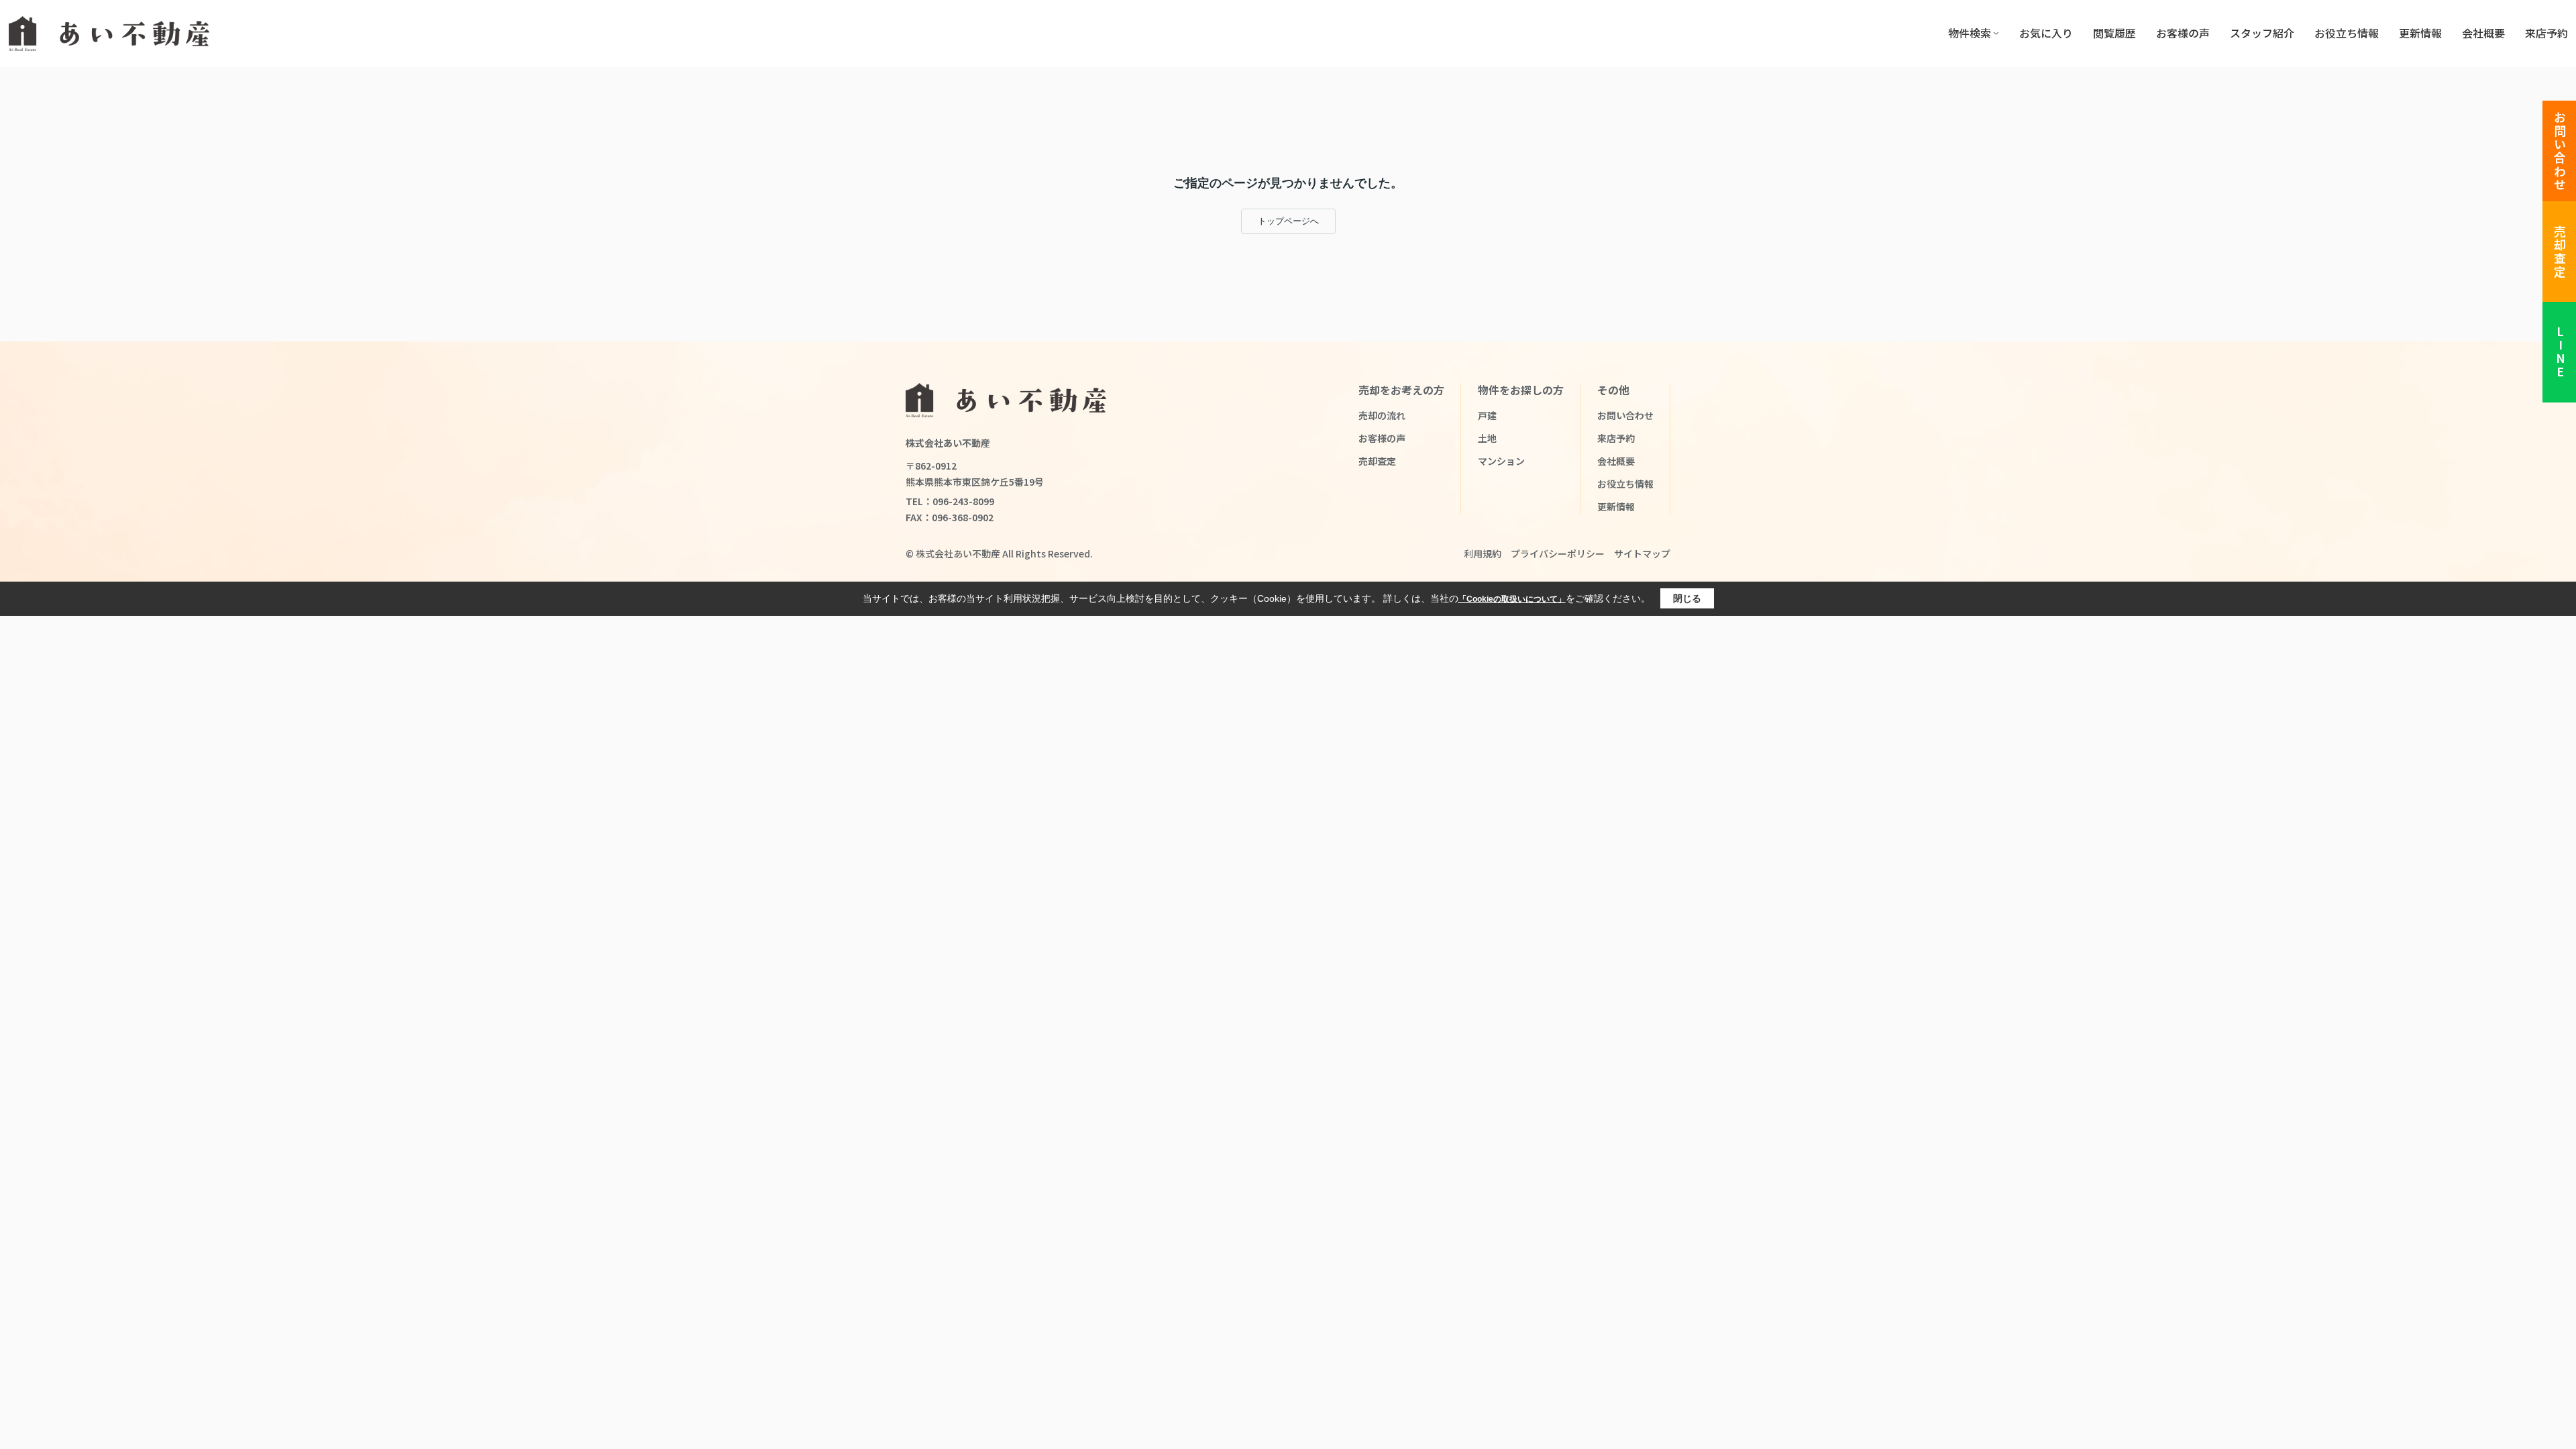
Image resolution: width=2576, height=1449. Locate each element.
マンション (1501, 461)
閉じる (1687, 598)
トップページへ (1288, 221)
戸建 (1487, 415)
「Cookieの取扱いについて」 (1512, 599)
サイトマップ (1642, 553)
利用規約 (1483, 553)
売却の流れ (1382, 415)
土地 (1487, 438)
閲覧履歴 (2114, 33)
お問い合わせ (2560, 151)
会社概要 (2483, 33)
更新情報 (2420, 33)
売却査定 (2560, 252)
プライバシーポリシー (1558, 553)
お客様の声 (2183, 33)
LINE (2560, 353)
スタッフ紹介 (2262, 33)
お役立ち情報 (2347, 33)
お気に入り (2046, 33)
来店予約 (2546, 33)
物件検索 (1970, 33)
